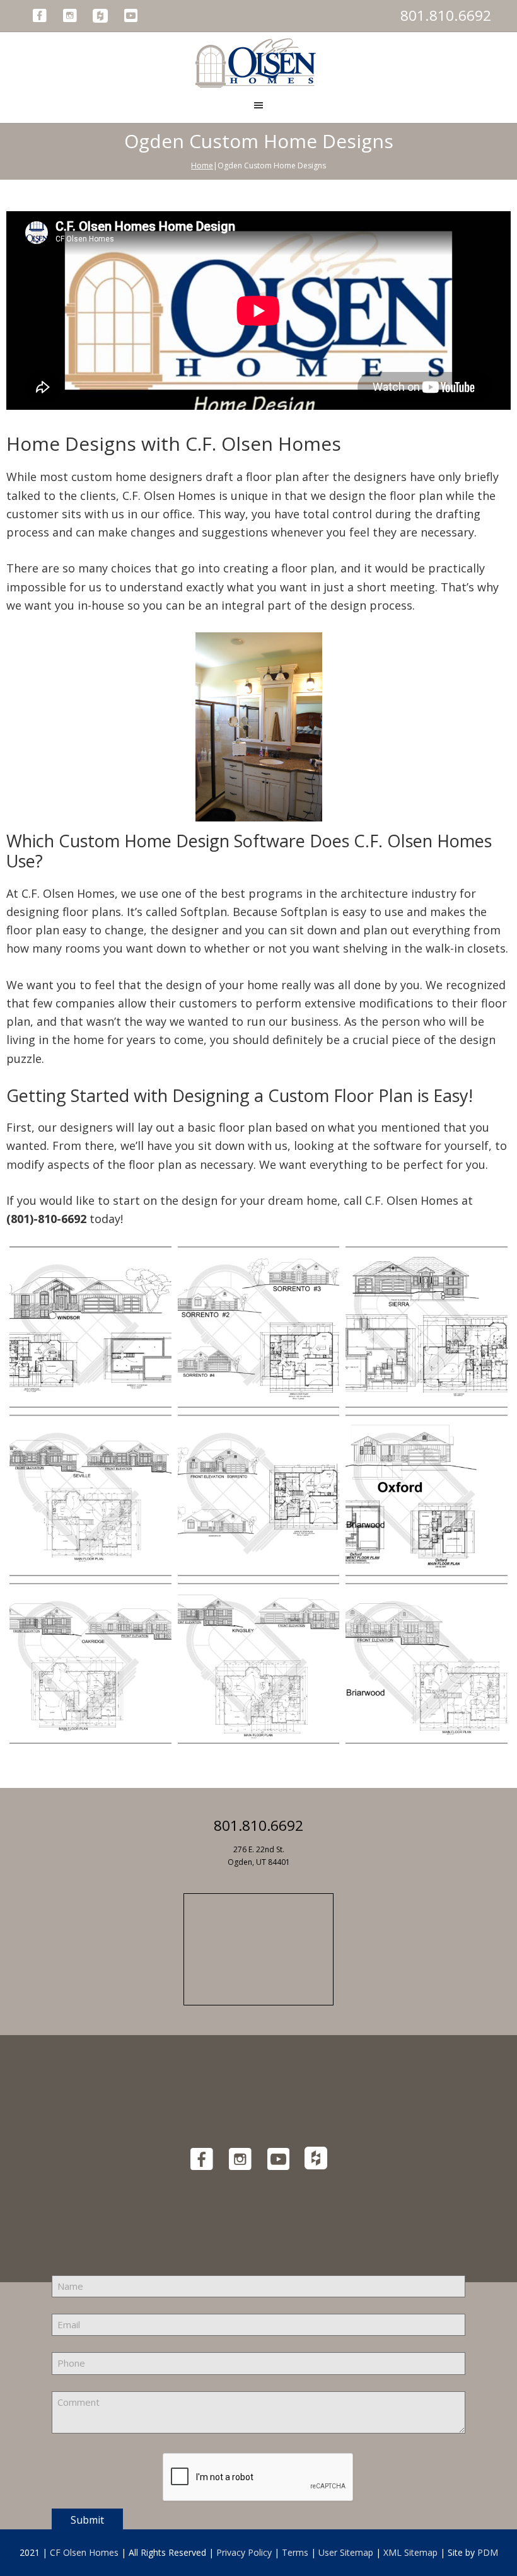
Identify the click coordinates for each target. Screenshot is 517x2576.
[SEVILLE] (90, 1495)
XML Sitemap (410, 2552)
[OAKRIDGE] (90, 1663)
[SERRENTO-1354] (259, 1495)
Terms (295, 2552)
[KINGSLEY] (259, 1663)
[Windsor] (90, 1327)
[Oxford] (427, 1495)
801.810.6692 (446, 15)
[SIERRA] (427, 1327)
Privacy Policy (244, 2552)
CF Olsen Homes (84, 2552)
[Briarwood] (427, 1663)
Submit (87, 2520)
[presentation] (258, 2478)
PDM (488, 2552)
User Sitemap (346, 2552)
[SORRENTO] (259, 1327)
